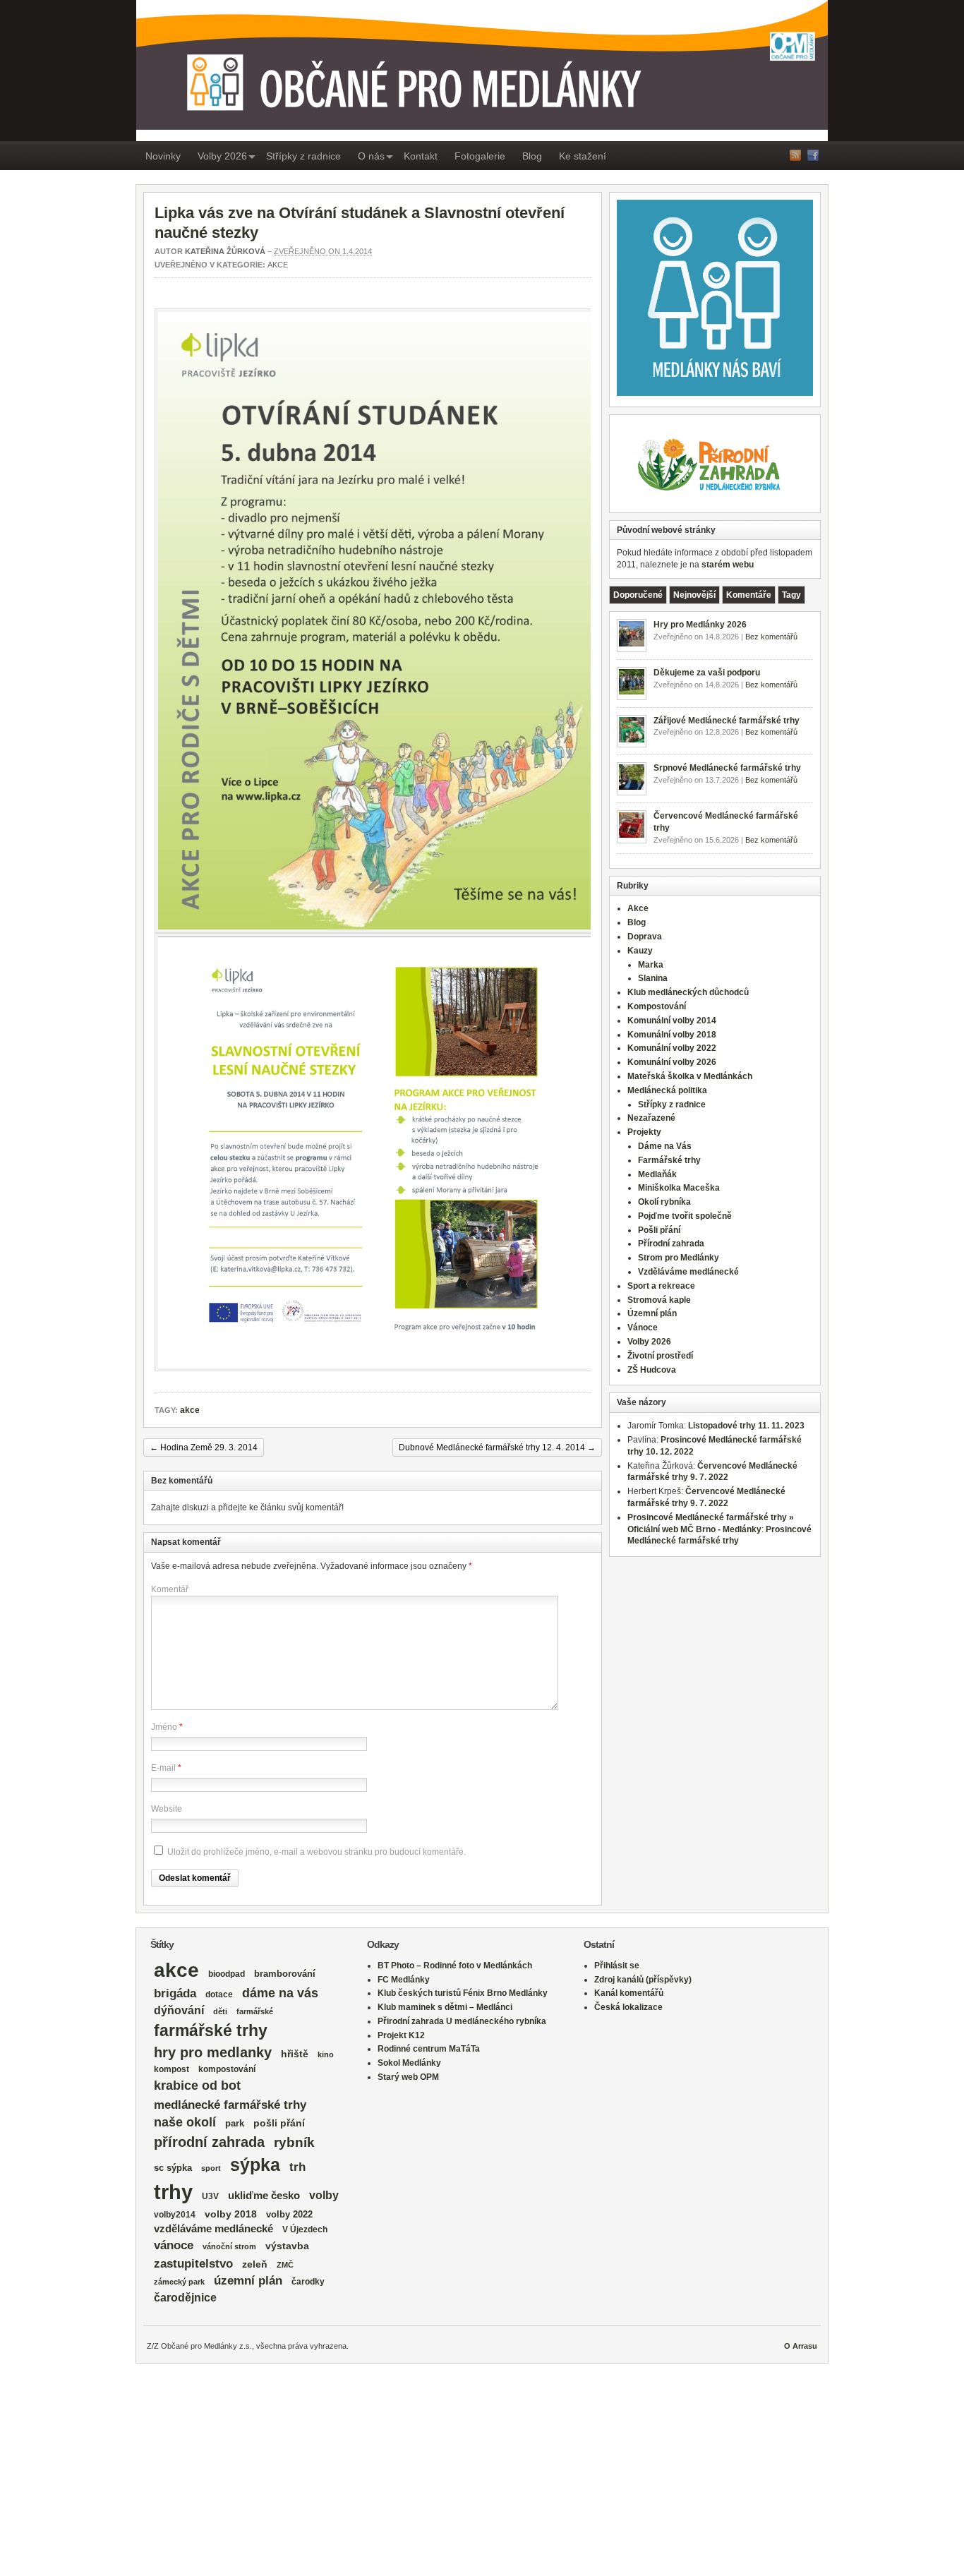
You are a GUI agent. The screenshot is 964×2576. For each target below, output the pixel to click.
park (235, 2123)
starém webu (728, 565)
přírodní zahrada (209, 2142)
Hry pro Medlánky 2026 (700, 625)
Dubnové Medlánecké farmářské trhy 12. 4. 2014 (497, 1448)
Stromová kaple (659, 1300)
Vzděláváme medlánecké (688, 1272)
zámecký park (179, 2282)
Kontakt (421, 156)
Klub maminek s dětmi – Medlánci (445, 2007)
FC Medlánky (404, 1980)
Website (167, 1809)
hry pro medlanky (213, 2052)
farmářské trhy (211, 2030)
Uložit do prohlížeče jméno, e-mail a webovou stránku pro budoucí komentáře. (317, 1852)
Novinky (163, 156)
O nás (371, 156)
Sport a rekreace (661, 1286)
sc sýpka (173, 2168)
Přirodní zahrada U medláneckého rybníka (462, 2021)
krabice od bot (197, 2086)
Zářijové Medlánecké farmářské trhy (727, 721)
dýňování (179, 2010)
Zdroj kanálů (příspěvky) (643, 1980)
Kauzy (640, 951)
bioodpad (227, 1974)
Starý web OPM (408, 2077)
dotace (219, 1994)
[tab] (638, 595)
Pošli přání (659, 1230)
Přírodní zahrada (671, 1244)
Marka (651, 965)
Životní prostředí (660, 1356)
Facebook (813, 155)
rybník (294, 2142)
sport (211, 2168)
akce (190, 1410)
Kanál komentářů (629, 1993)
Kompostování (657, 1006)
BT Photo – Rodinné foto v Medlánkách (455, 1966)
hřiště (295, 2054)
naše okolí (185, 2122)
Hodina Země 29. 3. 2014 (204, 1448)
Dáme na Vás (665, 1146)
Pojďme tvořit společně (685, 1216)
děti (220, 2011)
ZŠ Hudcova (652, 1370)
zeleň (255, 2264)
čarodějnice (185, 2298)
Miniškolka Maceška (679, 1188)
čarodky (308, 2281)
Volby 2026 (222, 156)
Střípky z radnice (303, 156)
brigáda (175, 1993)
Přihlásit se (617, 1966)
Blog (532, 156)
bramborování (285, 1974)
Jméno (164, 1727)
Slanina (653, 978)
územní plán (248, 2281)
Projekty (644, 1132)
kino (326, 2054)
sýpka (255, 2165)
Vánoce (643, 1328)
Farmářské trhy (669, 1160)
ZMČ (285, 2265)
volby (324, 2195)
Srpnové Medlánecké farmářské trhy (727, 768)
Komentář (170, 1589)
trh (297, 2167)
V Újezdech (305, 2229)
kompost (171, 2069)
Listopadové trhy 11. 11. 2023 (746, 1426)
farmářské (255, 2011)
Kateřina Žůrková (225, 251)
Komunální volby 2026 (672, 1062)
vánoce (174, 2245)
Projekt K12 (401, 2035)
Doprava (645, 937)
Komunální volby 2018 (672, 1035)
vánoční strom (229, 2246)
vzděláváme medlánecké (213, 2229)
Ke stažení (583, 156)
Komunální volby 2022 (672, 1048)
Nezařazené (651, 1118)
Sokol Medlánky (409, 2063)
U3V (210, 2196)
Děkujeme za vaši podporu (707, 673)
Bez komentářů (771, 637)
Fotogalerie (480, 156)
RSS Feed (795, 155)
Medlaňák (657, 1174)
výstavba (287, 2246)
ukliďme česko (264, 2196)
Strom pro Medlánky (679, 1258)
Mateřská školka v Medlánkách (690, 1076)
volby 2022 (289, 2214)
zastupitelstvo (193, 2264)
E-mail (163, 1768)
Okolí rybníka (664, 1202)
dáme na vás (280, 1993)
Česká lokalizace (628, 2007)
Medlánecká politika (667, 1090)
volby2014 (175, 2214)
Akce (278, 265)
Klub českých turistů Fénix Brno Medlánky (463, 1993)
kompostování (227, 2069)
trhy (173, 2192)
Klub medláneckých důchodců (688, 992)
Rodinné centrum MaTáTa (429, 2049)
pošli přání (279, 2123)
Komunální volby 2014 (672, 1021)
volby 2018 (231, 2214)
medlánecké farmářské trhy (230, 2105)
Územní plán (652, 1313)
